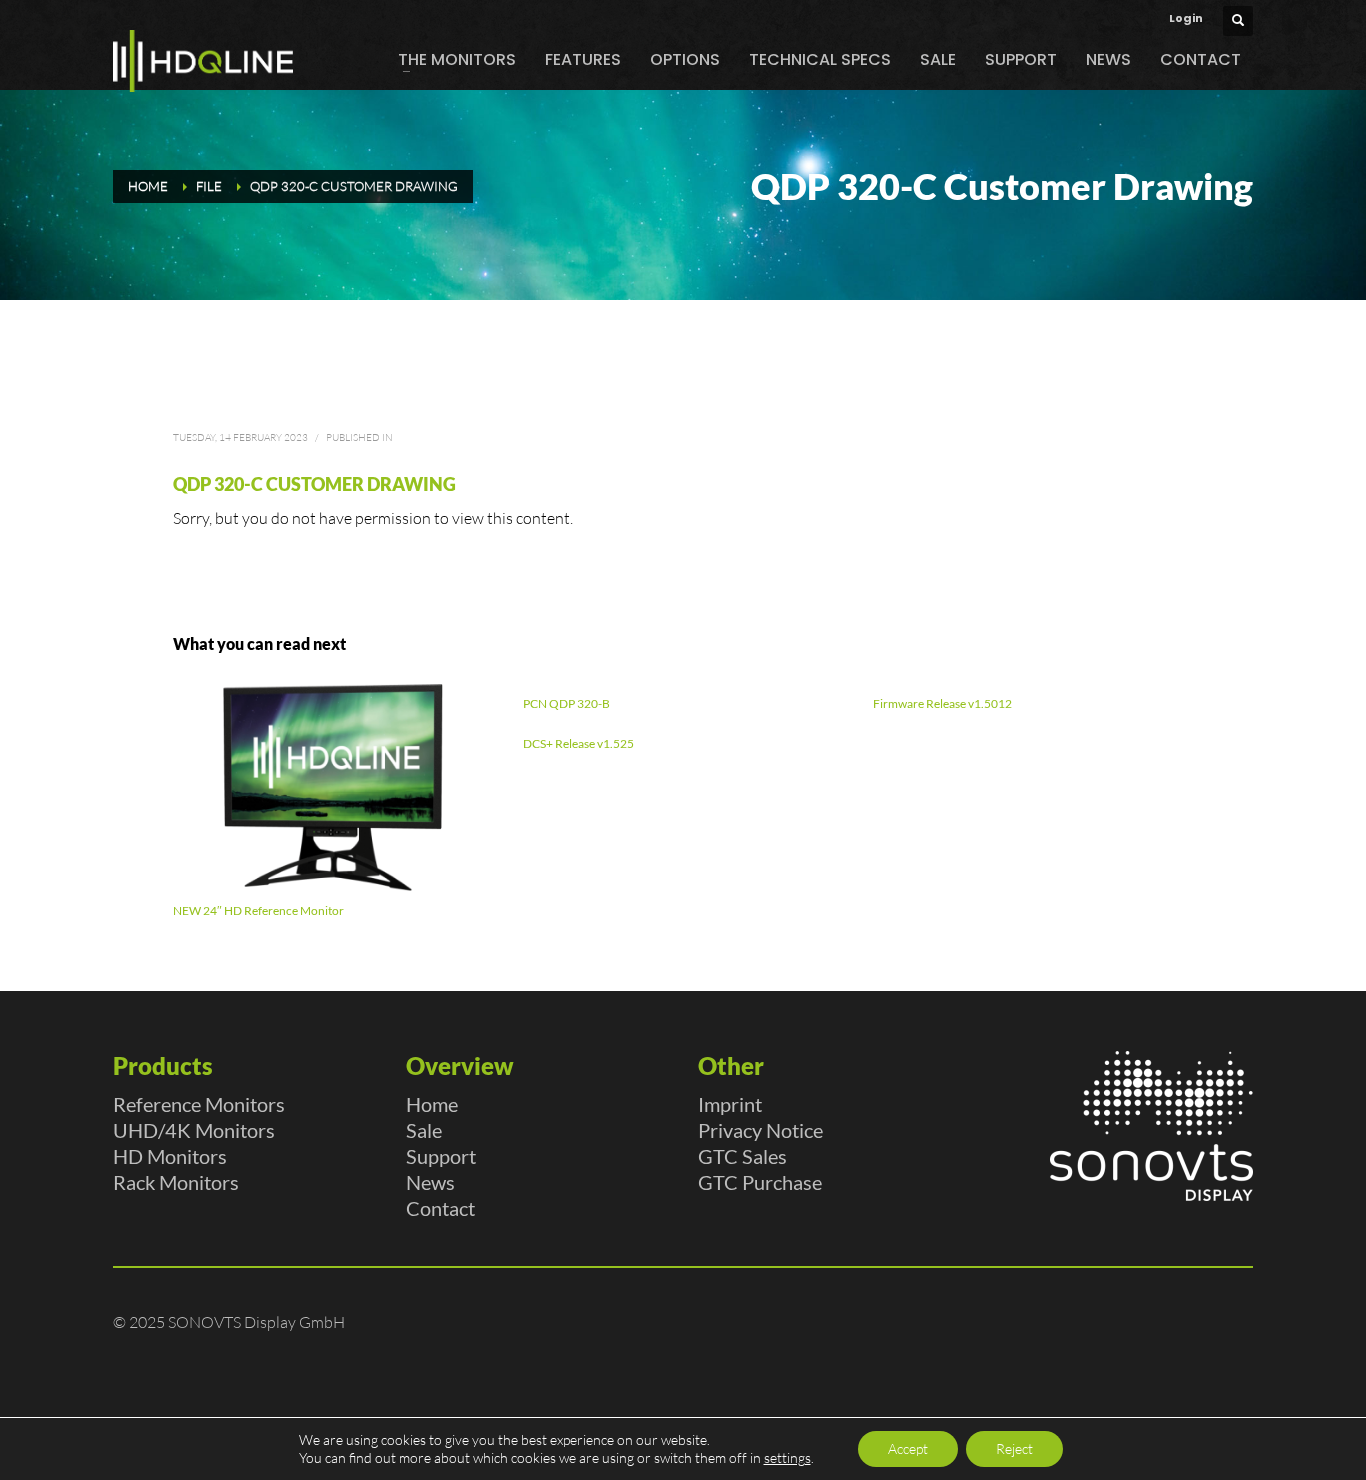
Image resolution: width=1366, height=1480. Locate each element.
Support (441, 1156)
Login (1186, 18)
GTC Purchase (760, 1182)
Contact (440, 1208)
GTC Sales (742, 1156)
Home (432, 1104)
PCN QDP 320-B (566, 703)
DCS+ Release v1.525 (578, 743)
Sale (424, 1130)
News (430, 1182)
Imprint (730, 1104)
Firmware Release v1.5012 (942, 703)
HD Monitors (170, 1156)
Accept (908, 1448)
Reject (1014, 1448)
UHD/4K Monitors (194, 1130)
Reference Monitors (199, 1104)
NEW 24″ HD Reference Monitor (258, 910)
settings (787, 1457)
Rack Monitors (176, 1182)
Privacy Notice (760, 1130)
